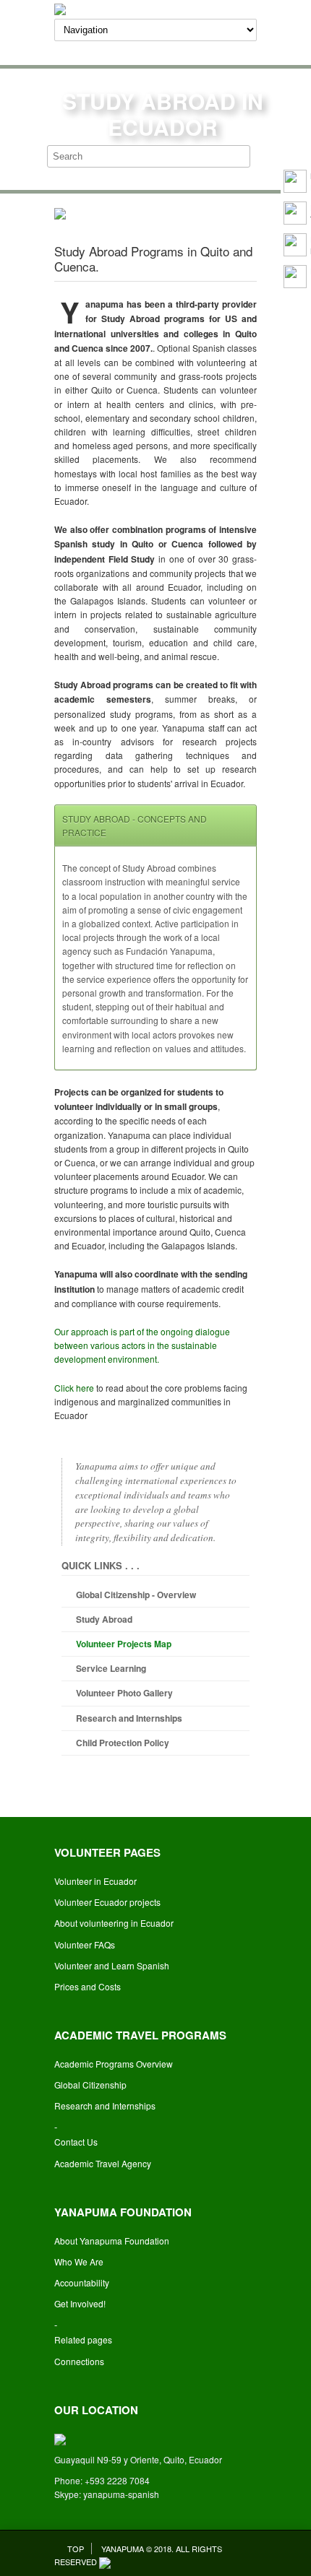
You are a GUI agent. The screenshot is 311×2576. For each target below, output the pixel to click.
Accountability (82, 2282)
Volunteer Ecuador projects (107, 1902)
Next (206, 208)
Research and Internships (129, 1718)
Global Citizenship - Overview (136, 1595)
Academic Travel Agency (103, 2163)
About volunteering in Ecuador (114, 1923)
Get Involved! (80, 2303)
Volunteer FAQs (85, 1944)
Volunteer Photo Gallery (124, 1693)
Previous (105, 208)
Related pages (83, 2339)
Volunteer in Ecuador (95, 1881)
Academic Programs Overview (114, 2064)
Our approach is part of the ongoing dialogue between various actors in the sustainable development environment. (142, 1345)
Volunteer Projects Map (124, 1644)
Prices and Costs (88, 1986)
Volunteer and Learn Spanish (112, 1965)
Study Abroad (104, 1619)
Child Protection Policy (123, 1743)
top (76, 2549)
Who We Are (79, 2261)
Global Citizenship (90, 2085)
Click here (74, 1388)
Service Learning (111, 1668)
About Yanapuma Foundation (112, 2241)
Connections (79, 2361)
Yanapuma (123, 2549)
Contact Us (76, 2142)
